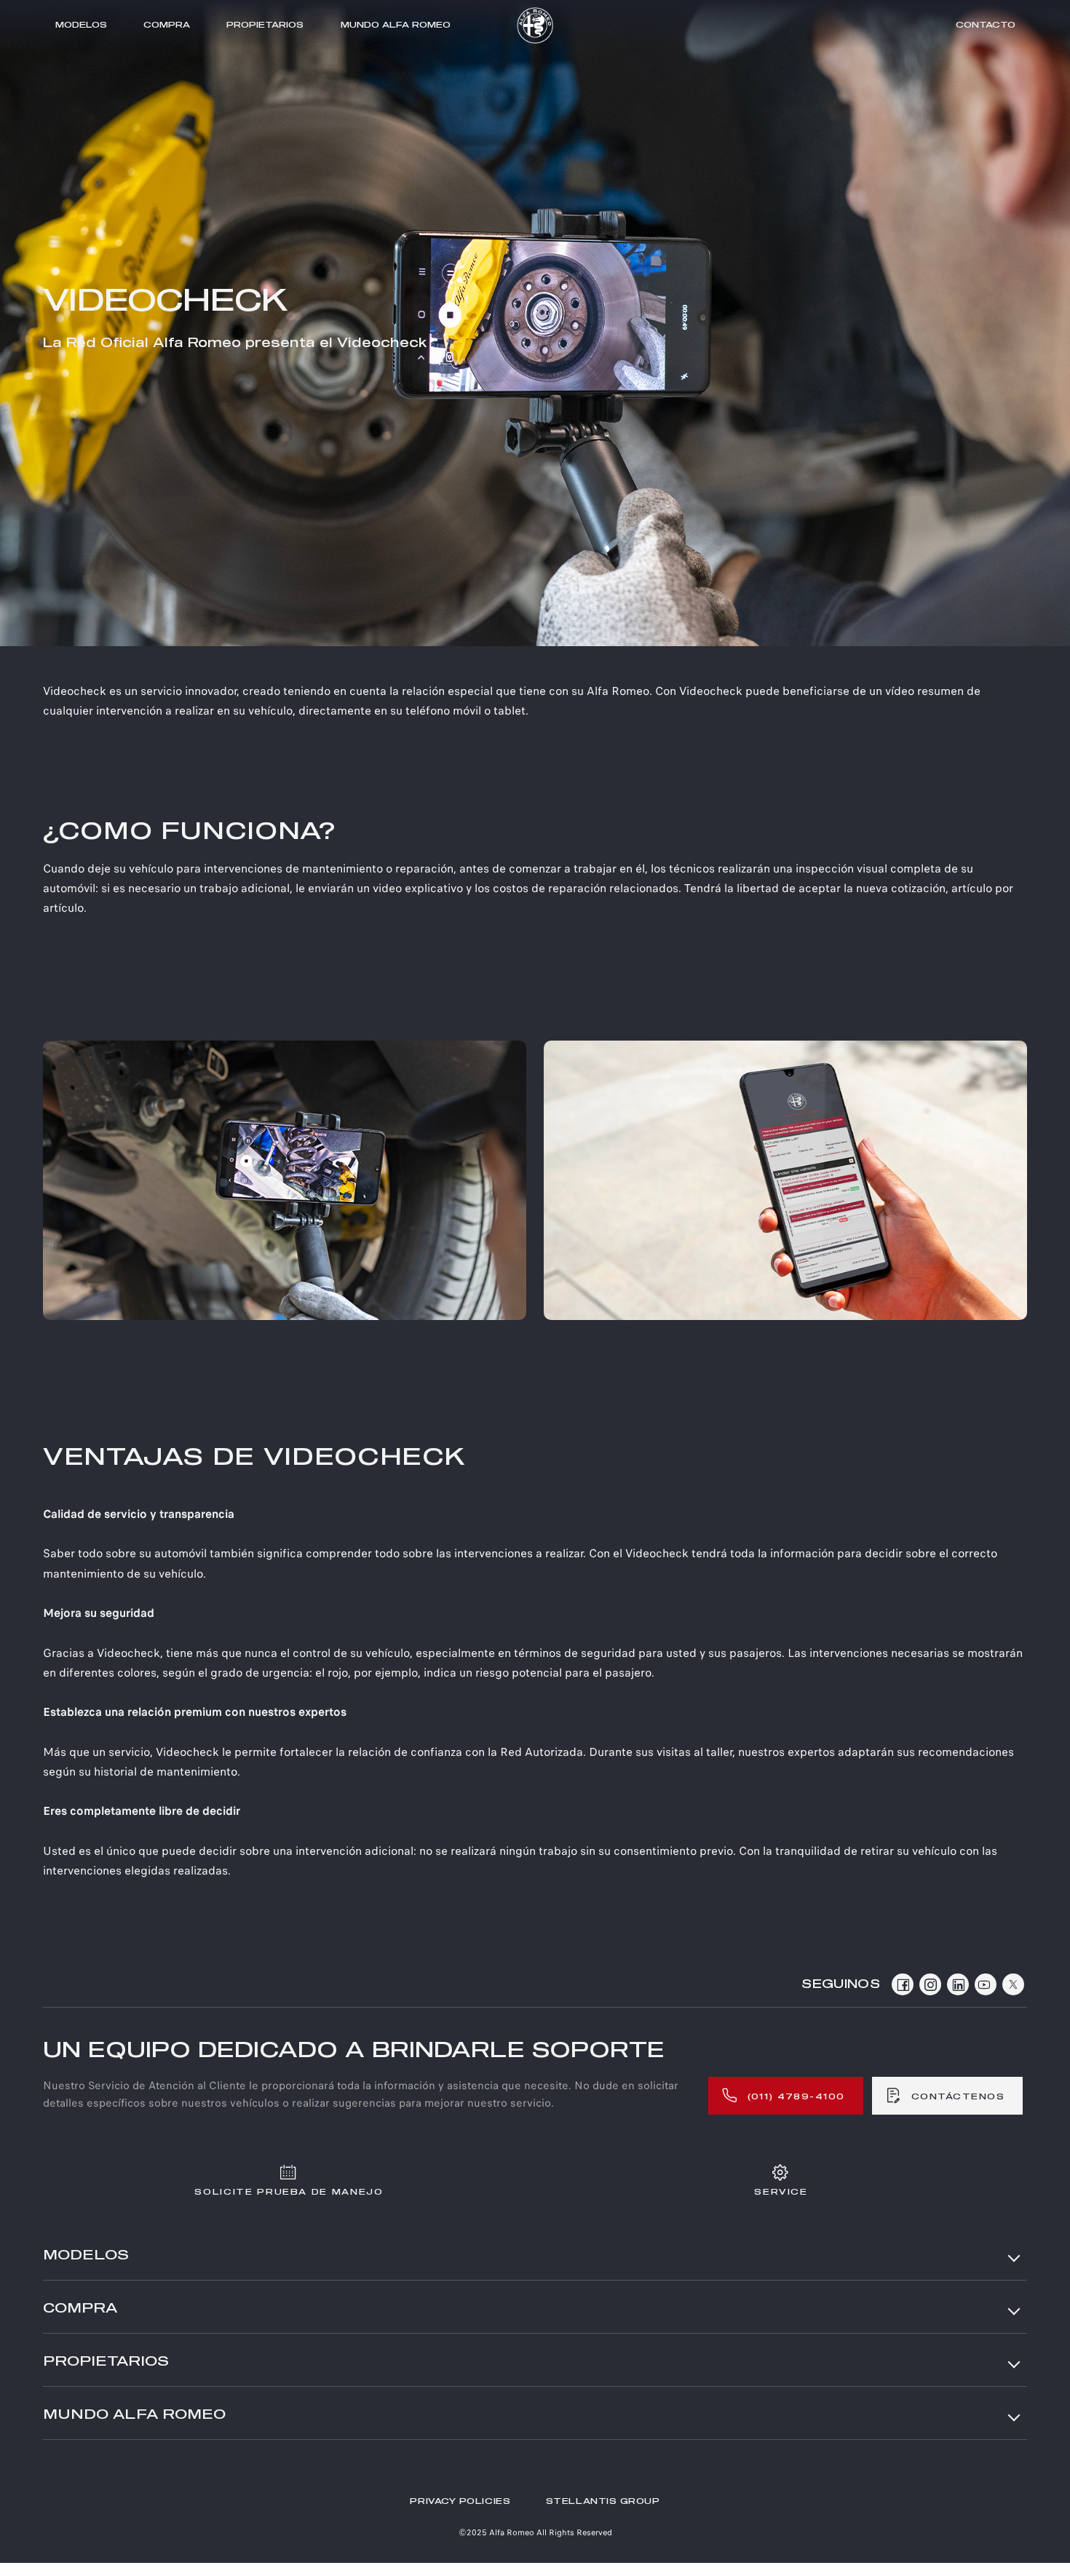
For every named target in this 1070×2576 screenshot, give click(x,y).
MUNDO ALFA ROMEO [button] (134, 2415)
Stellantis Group (603, 2501)
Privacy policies (460, 2501)
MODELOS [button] (86, 2256)
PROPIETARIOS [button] (106, 2362)
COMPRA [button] (80, 2309)
